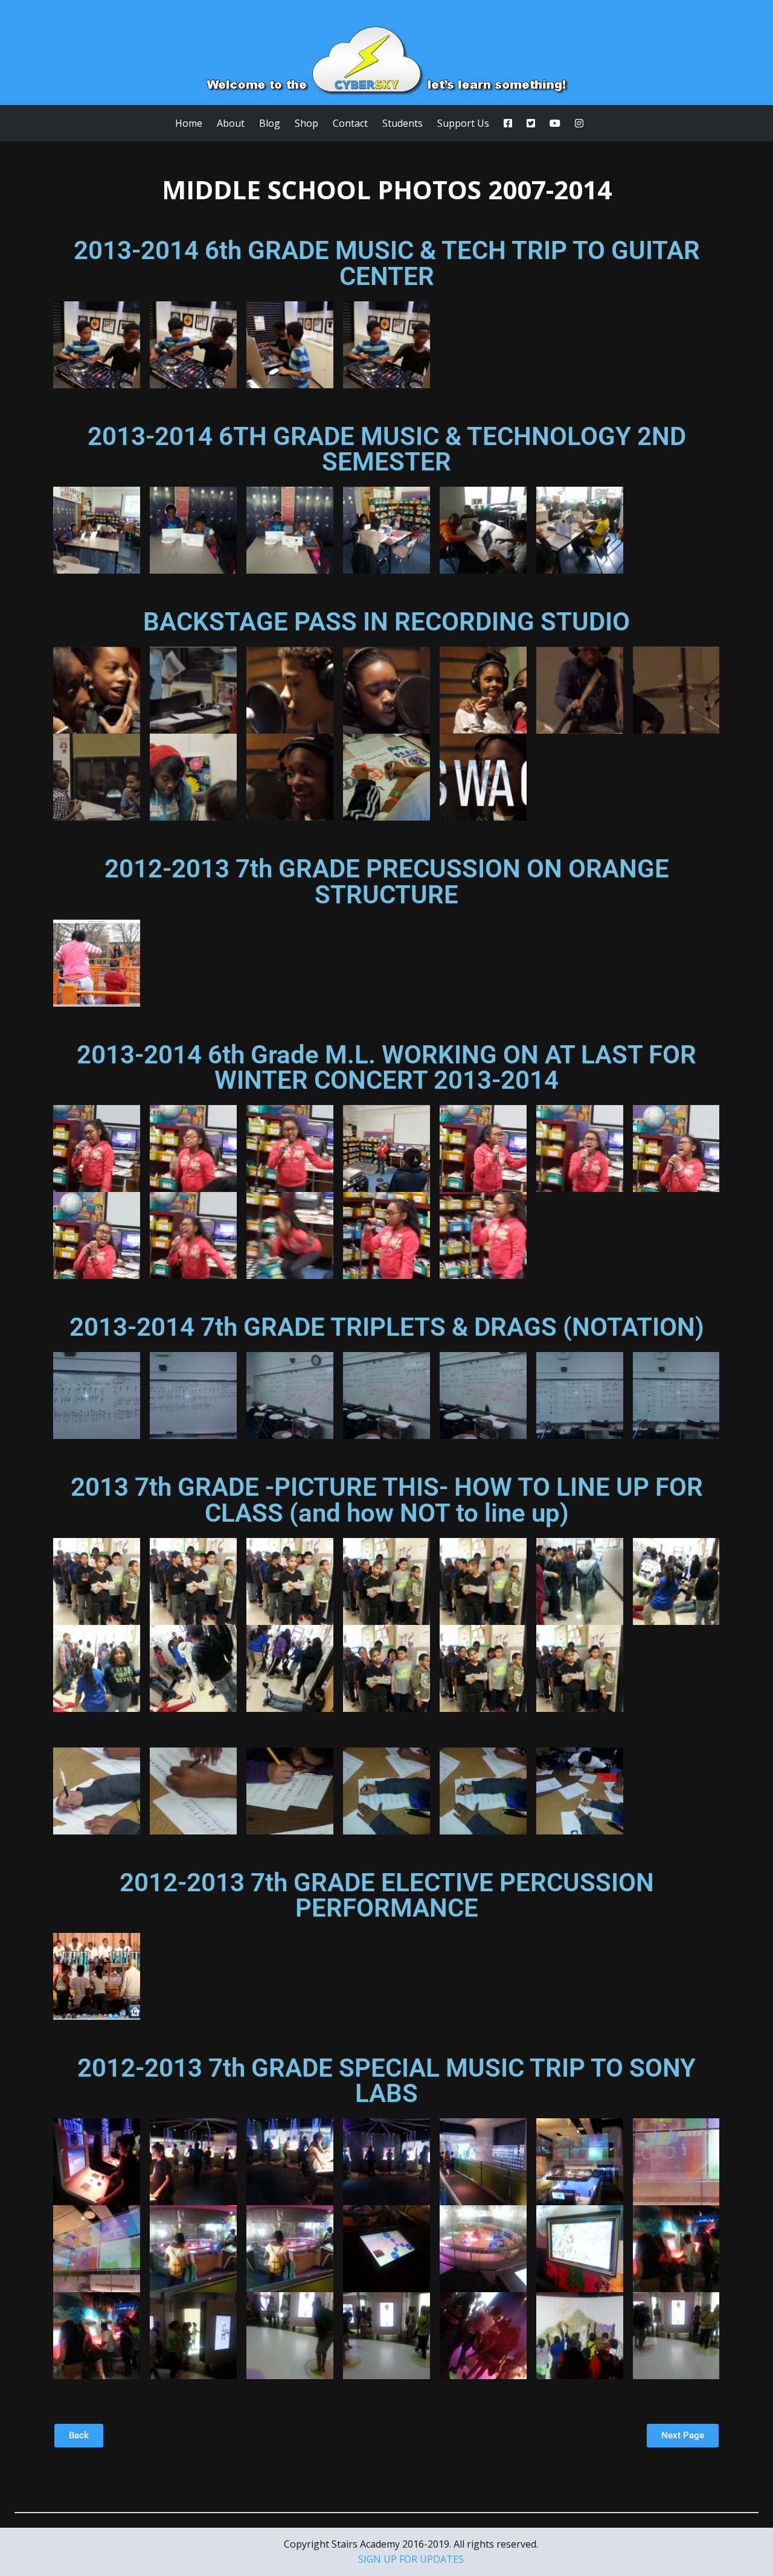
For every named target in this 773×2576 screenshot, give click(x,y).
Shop (306, 123)
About (231, 123)
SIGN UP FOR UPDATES (411, 2559)
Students (403, 123)
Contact (350, 123)
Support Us (463, 123)
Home (189, 123)
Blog (270, 123)
